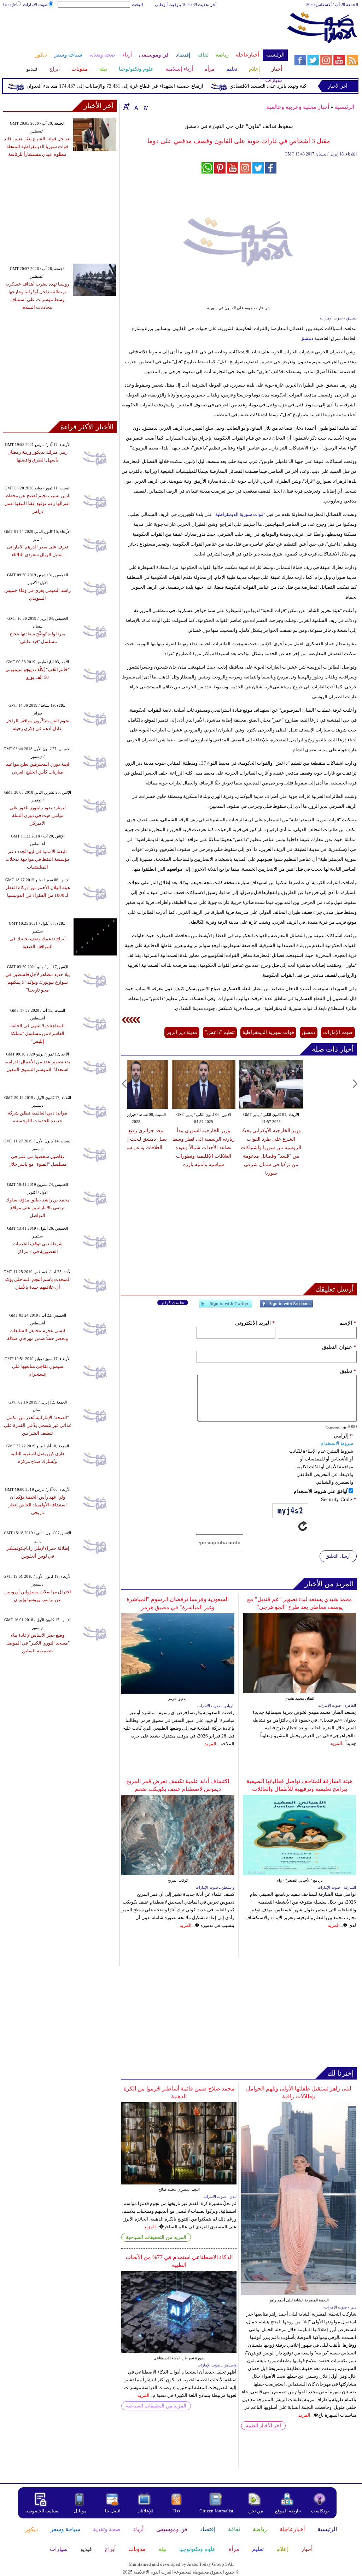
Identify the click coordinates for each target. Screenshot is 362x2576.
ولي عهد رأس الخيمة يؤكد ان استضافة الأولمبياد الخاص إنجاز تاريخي (38, 1505)
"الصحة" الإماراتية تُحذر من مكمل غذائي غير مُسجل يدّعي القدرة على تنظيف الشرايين (38, 1425)
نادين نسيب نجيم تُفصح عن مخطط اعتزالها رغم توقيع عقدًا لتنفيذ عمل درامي (37, 503)
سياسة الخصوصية (41, 2511)
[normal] (135, 107)
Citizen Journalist (216, 2511)
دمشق (307, 338)
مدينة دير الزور (182, 1032)
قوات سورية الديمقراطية (239, 514)
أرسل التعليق (338, 1556)
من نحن (256, 2511)
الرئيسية (345, 107)
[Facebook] (286, 1307)
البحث (137, 5)
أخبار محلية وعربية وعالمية (298, 107)
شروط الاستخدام (337, 1443)
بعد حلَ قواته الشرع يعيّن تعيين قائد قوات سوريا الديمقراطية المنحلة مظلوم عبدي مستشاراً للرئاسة (37, 146)
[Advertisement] (145, 31)
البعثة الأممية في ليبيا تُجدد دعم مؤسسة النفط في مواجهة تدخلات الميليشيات (37, 859)
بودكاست (320, 2511)
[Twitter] (226, 1307)
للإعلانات (145, 2511)
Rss (177, 2511)
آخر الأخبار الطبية (263, 2426)
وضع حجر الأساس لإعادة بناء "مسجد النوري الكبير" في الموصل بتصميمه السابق (37, 1643)
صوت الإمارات (35, 5)
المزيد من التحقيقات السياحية (156, 2237)
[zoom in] (126, 107)
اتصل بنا (113, 2511)
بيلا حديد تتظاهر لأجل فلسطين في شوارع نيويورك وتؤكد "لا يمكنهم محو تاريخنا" (38, 982)
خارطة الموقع (288, 2511)
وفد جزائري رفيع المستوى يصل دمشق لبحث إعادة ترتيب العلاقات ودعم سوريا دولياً (250, 1139)
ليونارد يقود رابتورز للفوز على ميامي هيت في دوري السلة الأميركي (38, 815)
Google (9, 5)
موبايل (81, 2511)
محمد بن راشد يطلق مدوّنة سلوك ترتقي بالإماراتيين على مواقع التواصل (38, 1208)
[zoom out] (145, 107)
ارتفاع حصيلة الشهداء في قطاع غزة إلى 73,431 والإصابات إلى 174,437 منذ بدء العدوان (138, 86)
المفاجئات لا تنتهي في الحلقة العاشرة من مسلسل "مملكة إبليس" (37, 1033)
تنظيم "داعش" (220, 1032)
